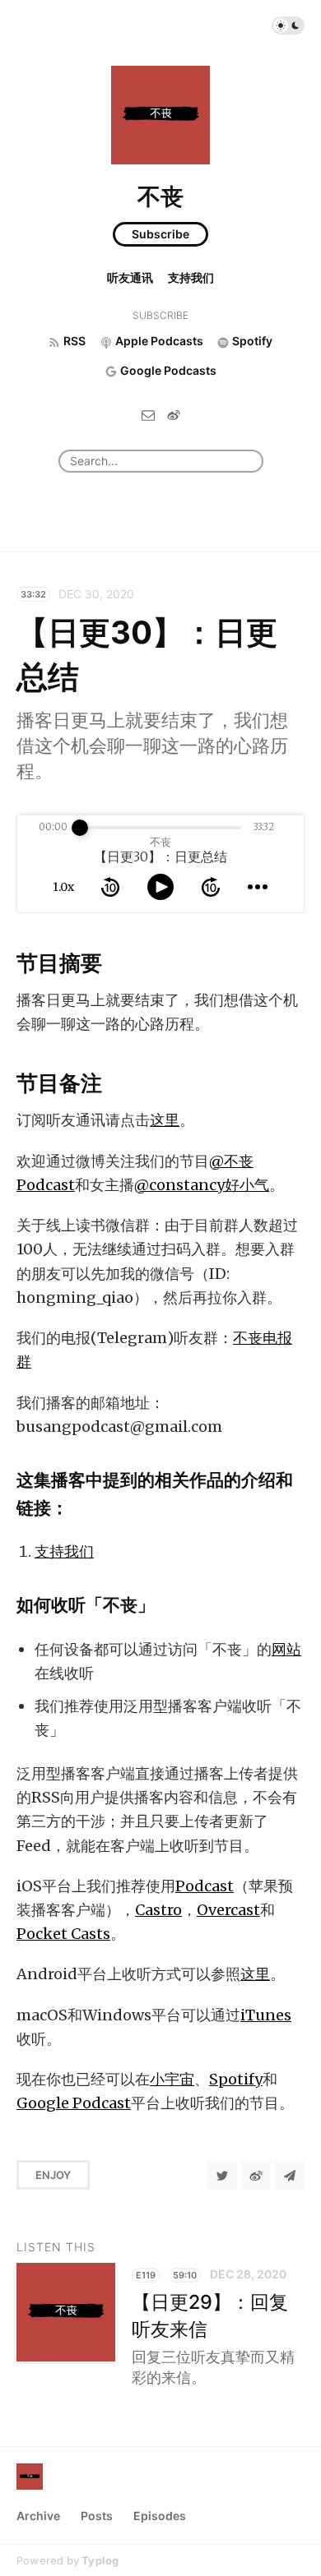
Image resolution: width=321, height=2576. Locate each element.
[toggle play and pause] (160, 887)
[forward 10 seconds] (211, 887)
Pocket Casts (63, 1934)
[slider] (80, 828)
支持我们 (191, 277)
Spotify (236, 2079)
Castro (158, 1910)
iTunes (266, 2015)
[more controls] (258, 887)
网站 (286, 1649)
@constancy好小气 (202, 1185)
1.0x (63, 887)
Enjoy (53, 2175)
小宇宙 (172, 2079)
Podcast (205, 1886)
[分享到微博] (256, 2175)
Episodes (160, 2516)
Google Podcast (74, 2103)
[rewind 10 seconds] (110, 887)
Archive (38, 2516)
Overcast (228, 1910)
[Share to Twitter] (222, 2175)
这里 (165, 1120)
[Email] (148, 414)
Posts (97, 2516)
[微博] (174, 414)
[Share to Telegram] (290, 2175)
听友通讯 (130, 277)
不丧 (160, 196)
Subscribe (160, 234)
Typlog (100, 2560)
